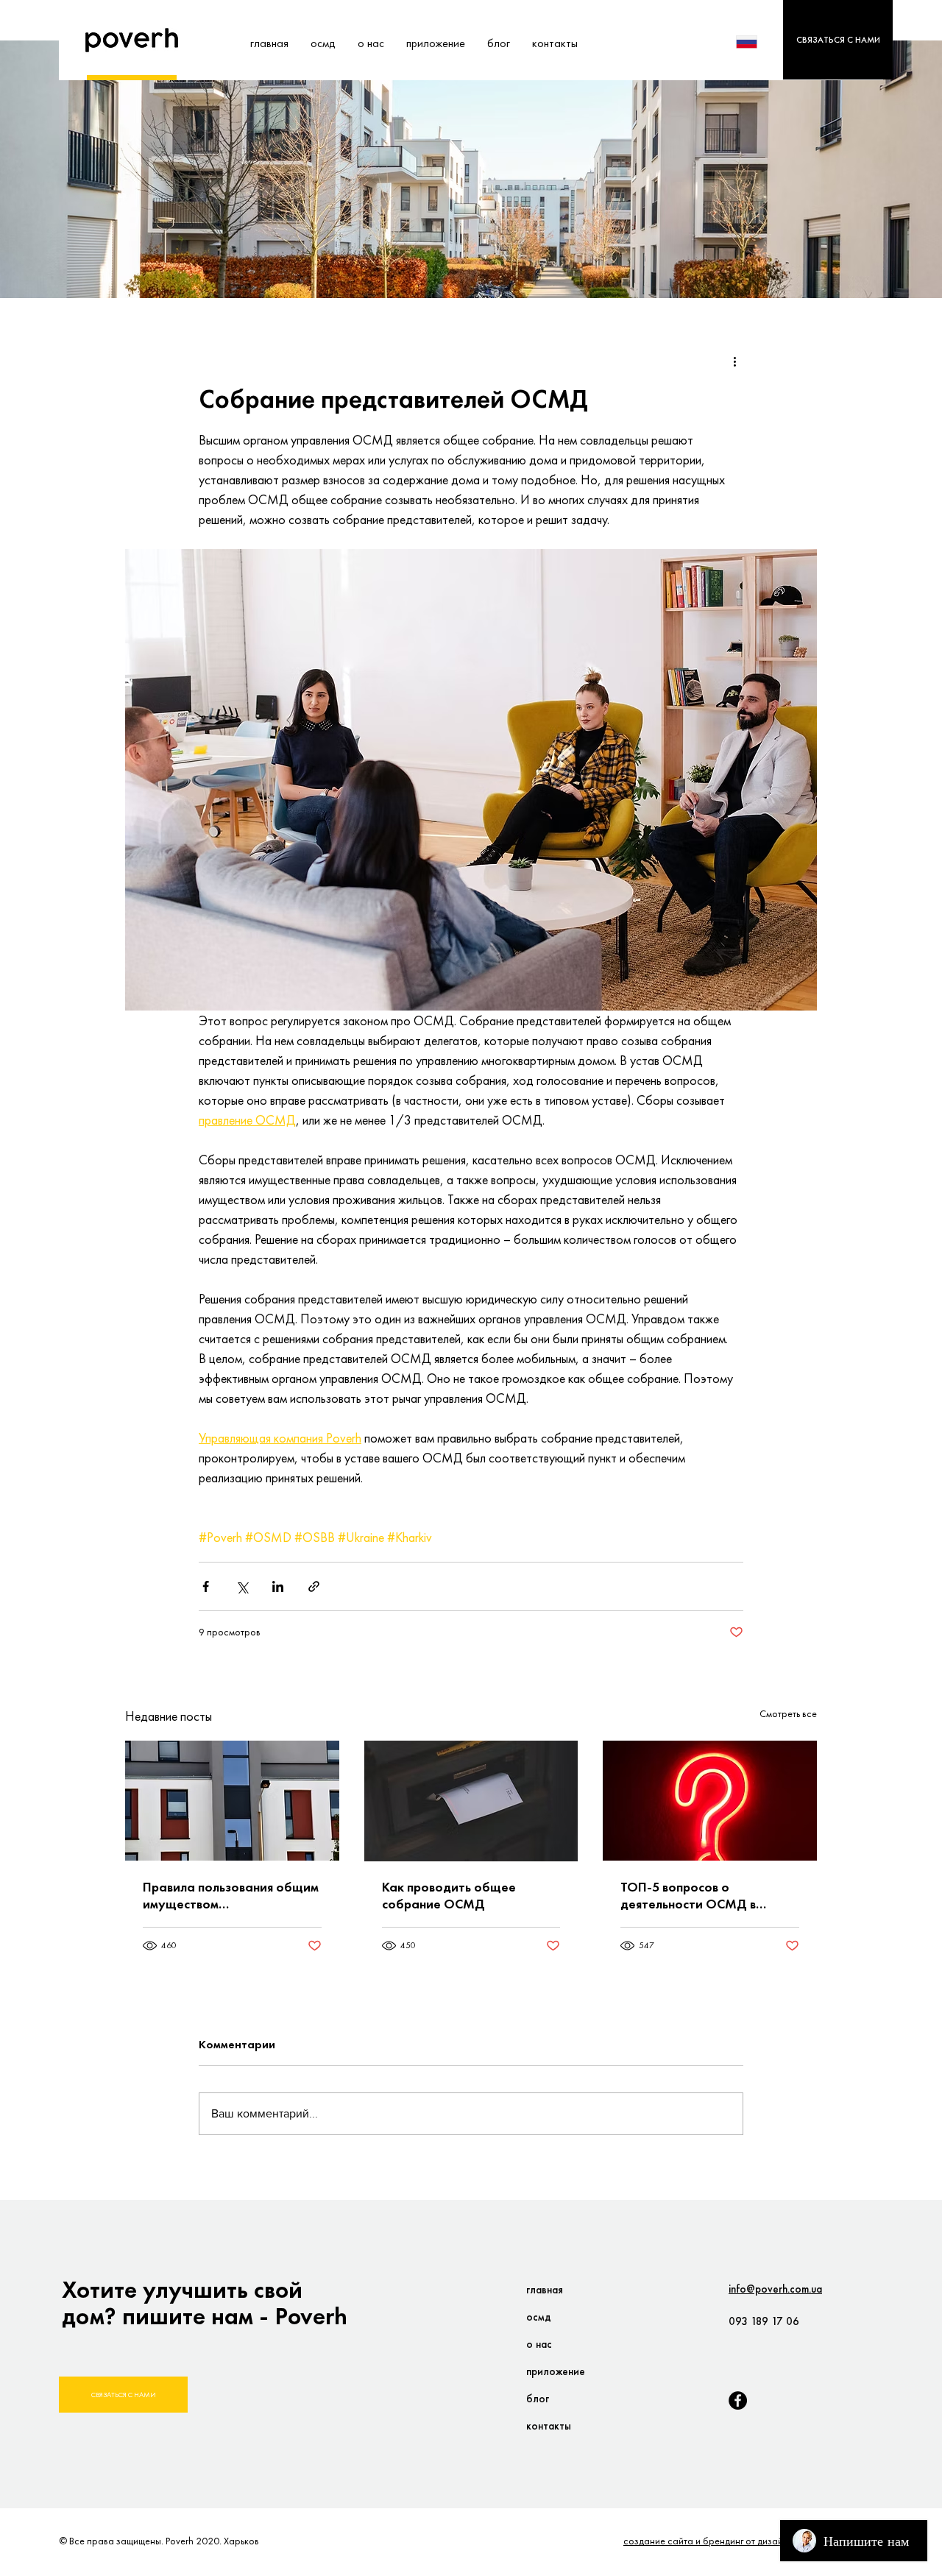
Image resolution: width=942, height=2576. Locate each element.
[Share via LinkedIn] (278, 1586)
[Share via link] (314, 1586)
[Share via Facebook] (206, 1586)
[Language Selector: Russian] (756, 42)
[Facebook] (738, 2400)
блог (538, 2399)
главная (545, 2290)
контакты (549, 2426)
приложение (556, 2371)
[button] (838, 40)
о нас (539, 2344)
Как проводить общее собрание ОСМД (449, 1895)
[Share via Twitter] (242, 1586)
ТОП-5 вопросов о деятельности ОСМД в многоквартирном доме (692, 1895)
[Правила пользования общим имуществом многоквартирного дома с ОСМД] (232, 1801)
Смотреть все (788, 1713)
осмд (539, 2317)
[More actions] (734, 361)
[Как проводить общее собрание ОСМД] (471, 1801)
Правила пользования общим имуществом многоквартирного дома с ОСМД (231, 1895)
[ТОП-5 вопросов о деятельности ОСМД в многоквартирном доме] (710, 1801)
